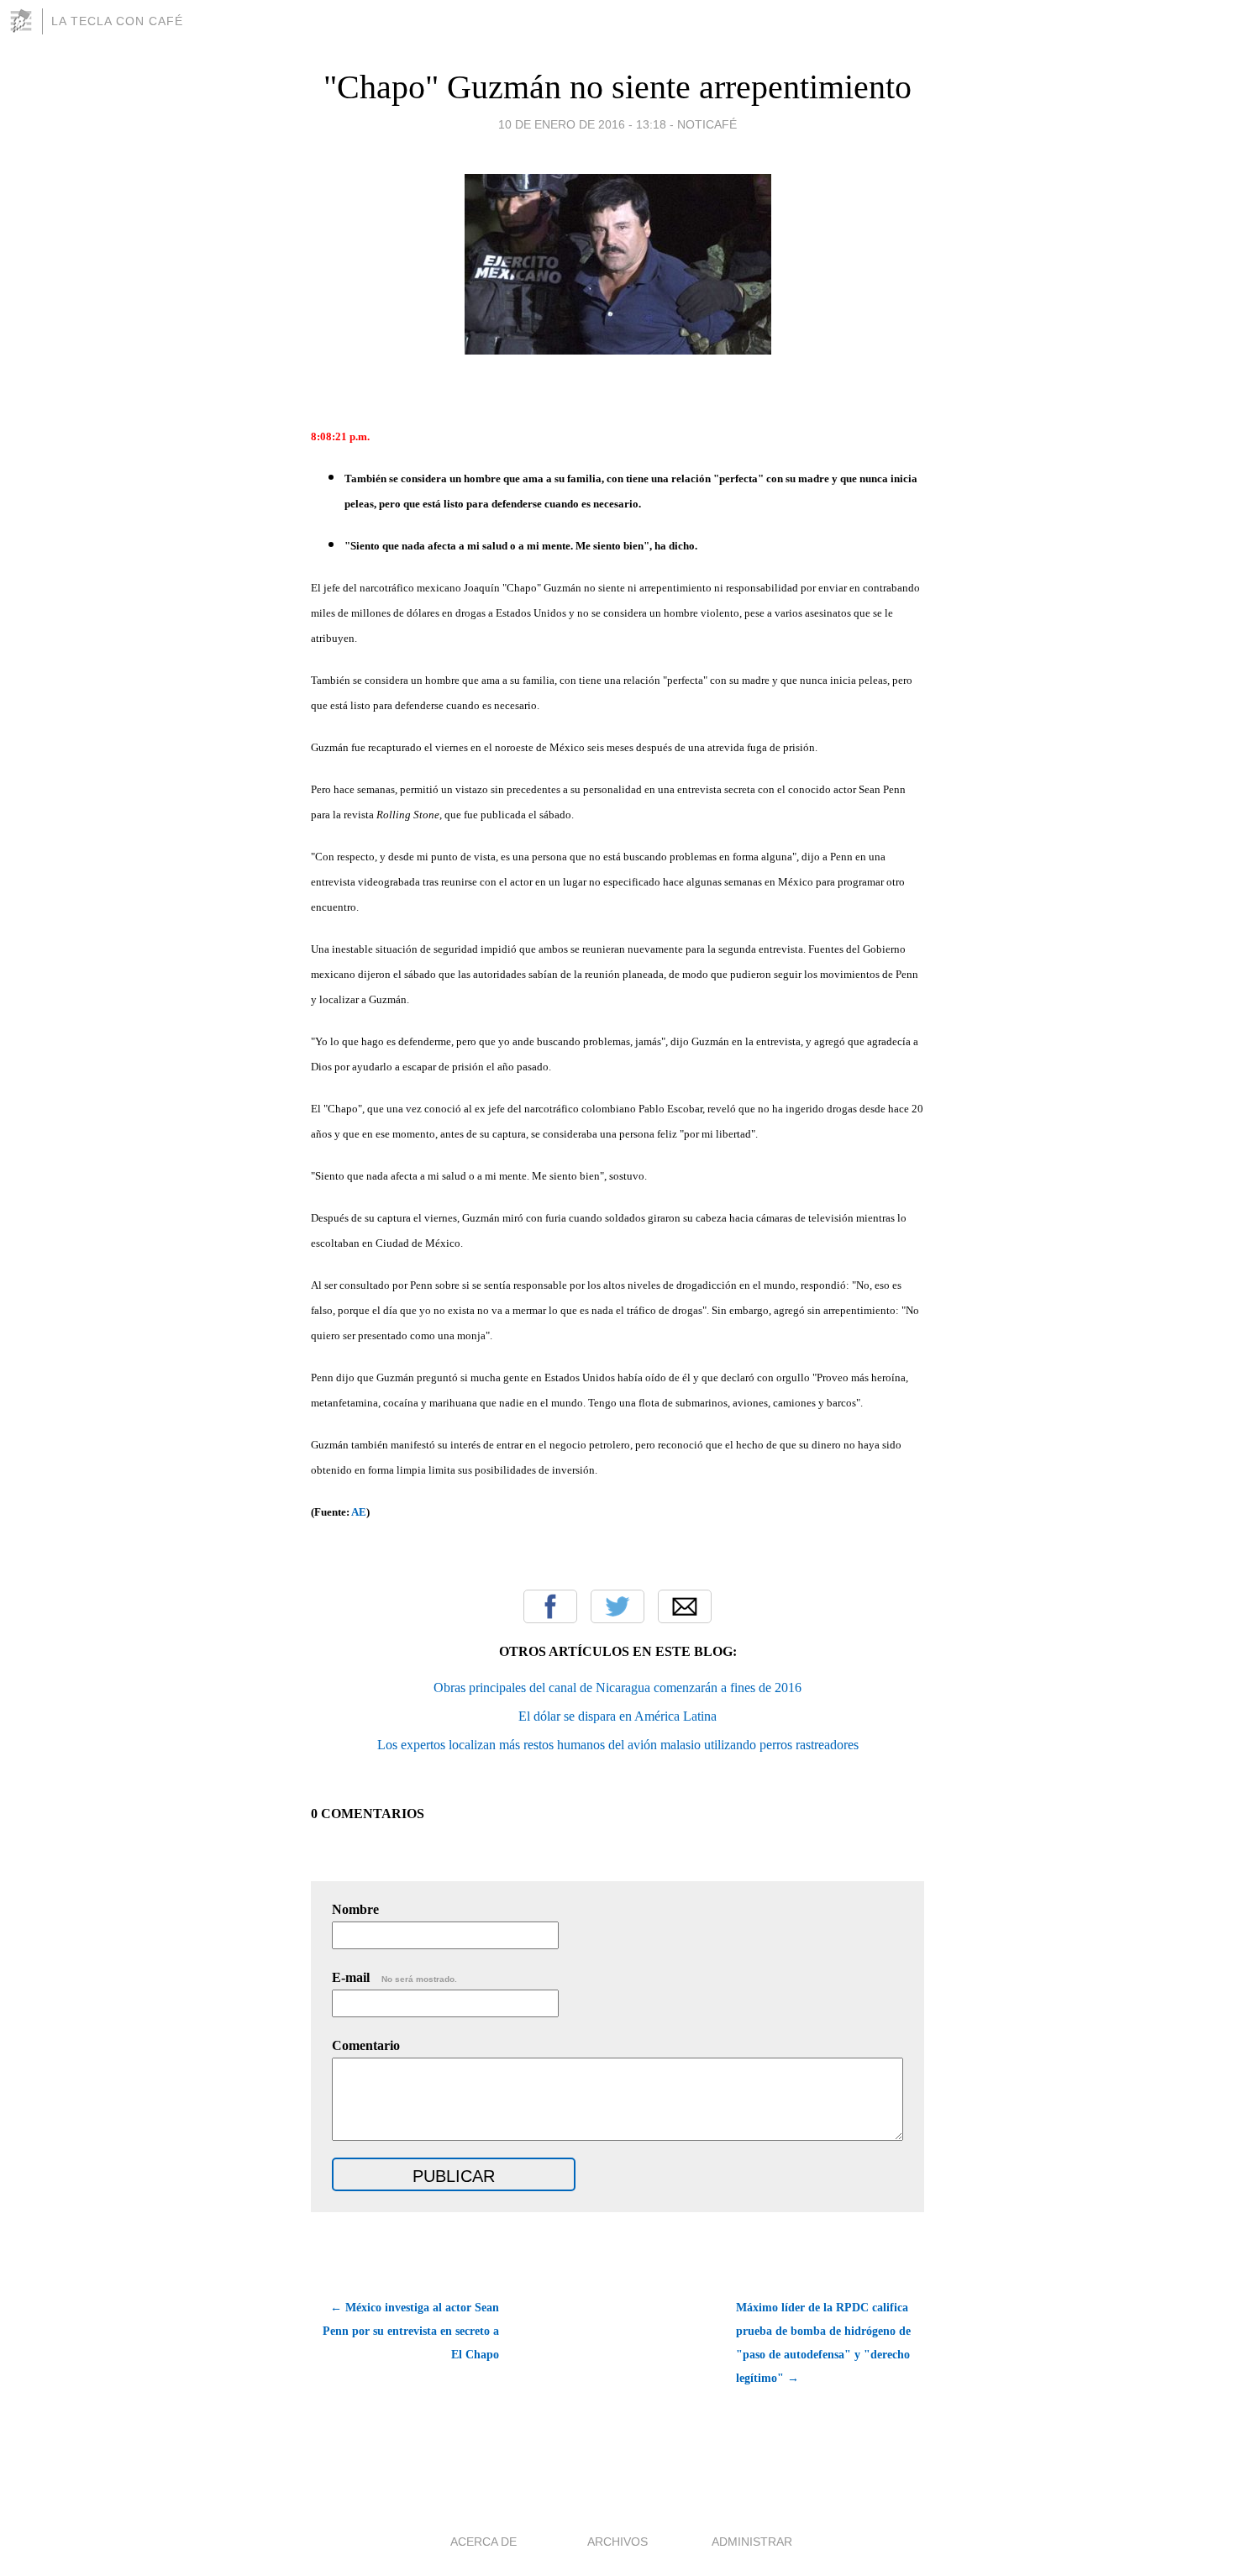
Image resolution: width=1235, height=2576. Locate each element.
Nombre (355, 1909)
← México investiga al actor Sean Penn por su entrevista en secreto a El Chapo (411, 2331)
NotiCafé (707, 124)
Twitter (617, 1606)
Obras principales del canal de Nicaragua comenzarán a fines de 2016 (617, 1688)
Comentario (366, 2045)
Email (685, 1606)
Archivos (617, 2542)
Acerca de (483, 2542)
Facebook (550, 1606)
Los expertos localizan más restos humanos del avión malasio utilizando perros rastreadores (618, 1745)
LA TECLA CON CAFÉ (117, 21)
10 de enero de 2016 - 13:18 (582, 124)
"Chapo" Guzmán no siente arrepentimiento (617, 87)
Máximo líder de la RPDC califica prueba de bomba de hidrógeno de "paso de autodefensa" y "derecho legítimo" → (823, 2343)
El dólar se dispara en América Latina (617, 1716)
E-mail (394, 1977)
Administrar (752, 2542)
